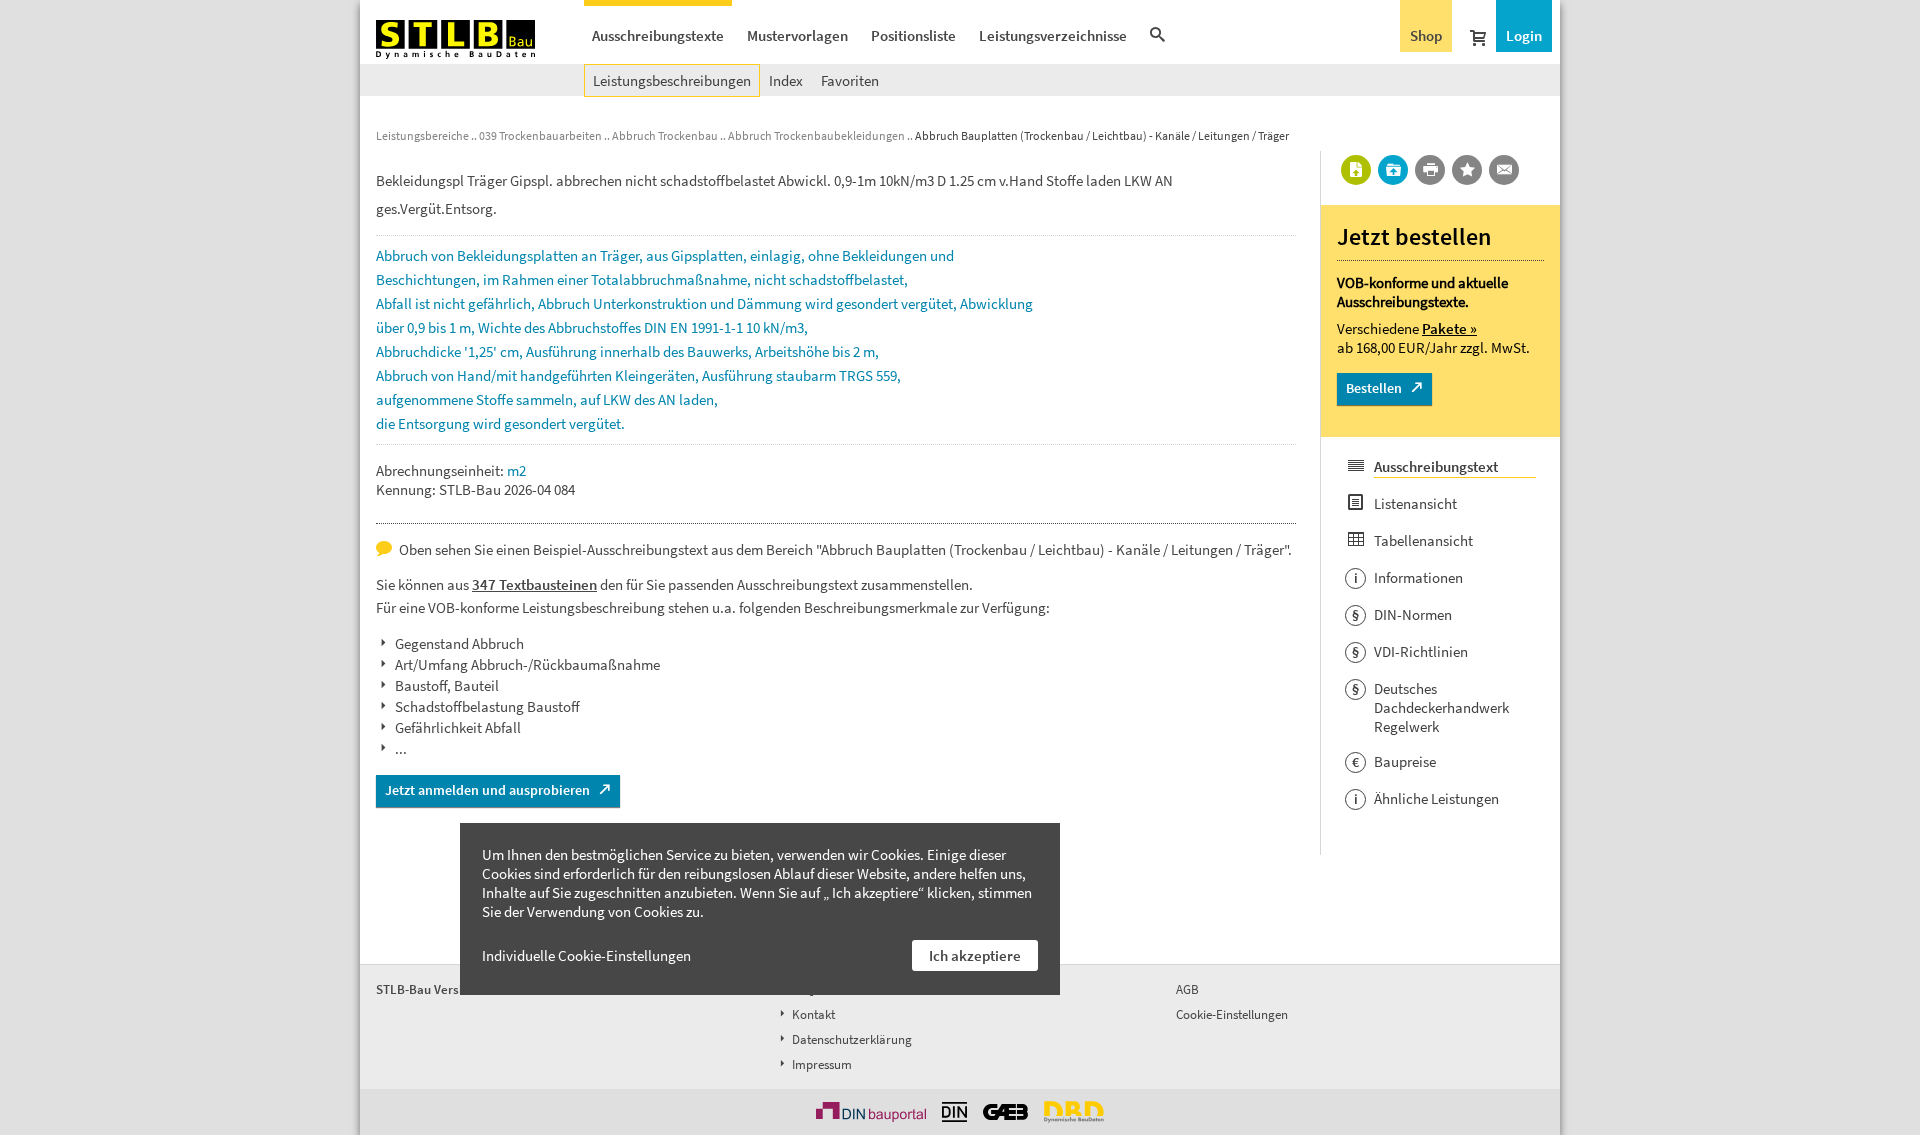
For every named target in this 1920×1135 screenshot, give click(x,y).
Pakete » (1449, 328)
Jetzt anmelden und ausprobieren (487, 790)
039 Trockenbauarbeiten (540, 135)
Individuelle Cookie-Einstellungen (586, 955)
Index (786, 80)
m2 (516, 470)
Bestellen (1374, 388)
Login (1524, 35)
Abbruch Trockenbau (665, 135)
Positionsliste (913, 35)
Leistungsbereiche (422, 135)
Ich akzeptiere (975, 955)
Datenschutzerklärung (850, 1039)
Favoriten (850, 80)
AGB (1187, 989)
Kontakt (812, 1014)
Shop (1426, 35)
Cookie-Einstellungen (1232, 1014)
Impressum (820, 1064)
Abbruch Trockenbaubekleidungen (816, 135)
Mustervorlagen (797, 35)
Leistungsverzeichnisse (1053, 35)
